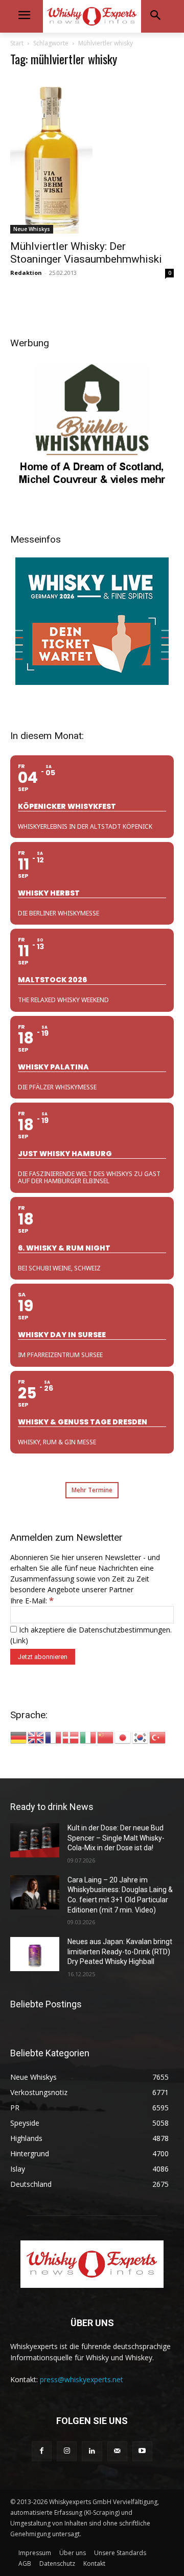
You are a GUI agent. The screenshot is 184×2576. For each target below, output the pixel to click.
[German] (19, 1737)
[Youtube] (142, 2451)
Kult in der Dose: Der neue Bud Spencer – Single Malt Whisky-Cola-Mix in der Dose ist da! (116, 1838)
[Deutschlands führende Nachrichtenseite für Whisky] (92, 16)
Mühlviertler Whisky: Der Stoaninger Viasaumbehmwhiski (86, 253)
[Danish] (71, 1737)
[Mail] (117, 2451)
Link (19, 1640)
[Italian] (88, 1737)
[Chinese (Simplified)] (106, 1737)
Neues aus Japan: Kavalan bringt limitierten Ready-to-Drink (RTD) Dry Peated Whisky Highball (120, 1952)
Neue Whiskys (32, 229)
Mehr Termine (92, 1490)
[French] (54, 1737)
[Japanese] (123, 1737)
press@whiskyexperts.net (82, 2379)
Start (17, 43)
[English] (36, 1737)
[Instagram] (67, 2451)
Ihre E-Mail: (32, 1601)
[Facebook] (42, 2451)
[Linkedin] (92, 2451)
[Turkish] (158, 1737)
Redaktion (26, 273)
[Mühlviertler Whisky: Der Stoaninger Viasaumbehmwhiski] (92, 155)
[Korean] (141, 1737)
